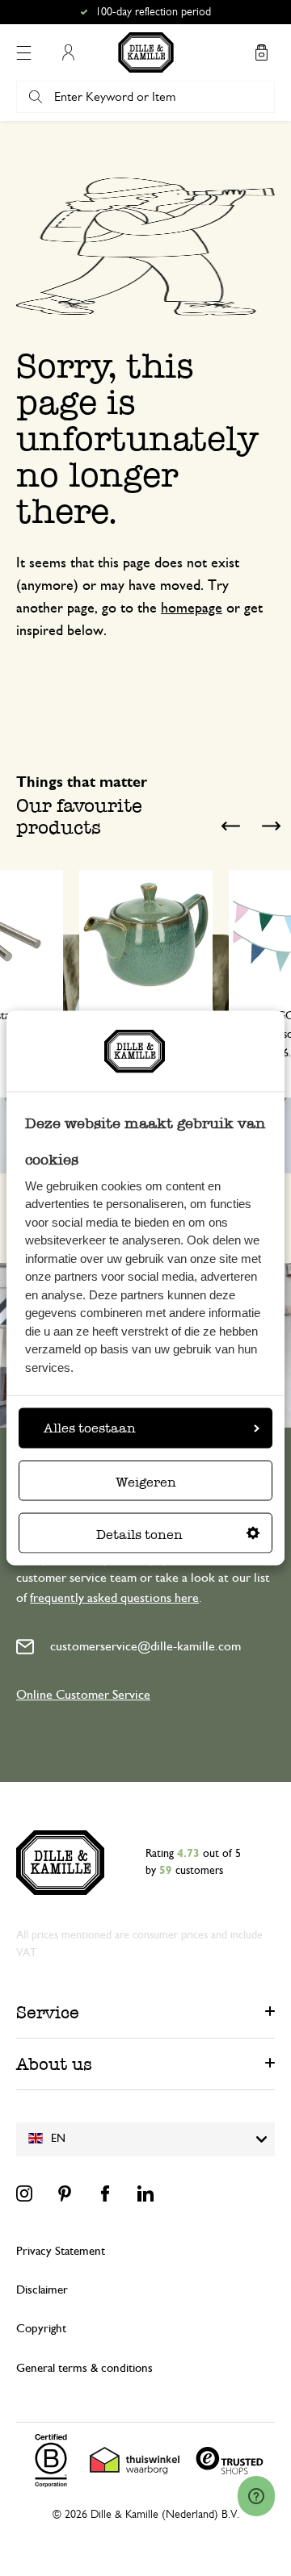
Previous (230, 826)
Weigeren (146, 1481)
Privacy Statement (61, 2251)
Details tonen (139, 1534)
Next (271, 826)
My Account (68, 52)
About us (54, 2064)
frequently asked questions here (114, 1598)
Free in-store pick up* (153, 12)
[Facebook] (105, 2193)
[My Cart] (261, 52)
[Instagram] (24, 2193)
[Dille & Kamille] (146, 52)
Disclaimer (42, 2290)
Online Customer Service (83, 1695)
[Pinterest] (65, 2193)
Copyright (41, 2329)
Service (48, 2012)
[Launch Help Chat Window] (256, 2496)
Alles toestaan (90, 1427)
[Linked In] (145, 2193)
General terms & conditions (84, 2368)
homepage (192, 608)
